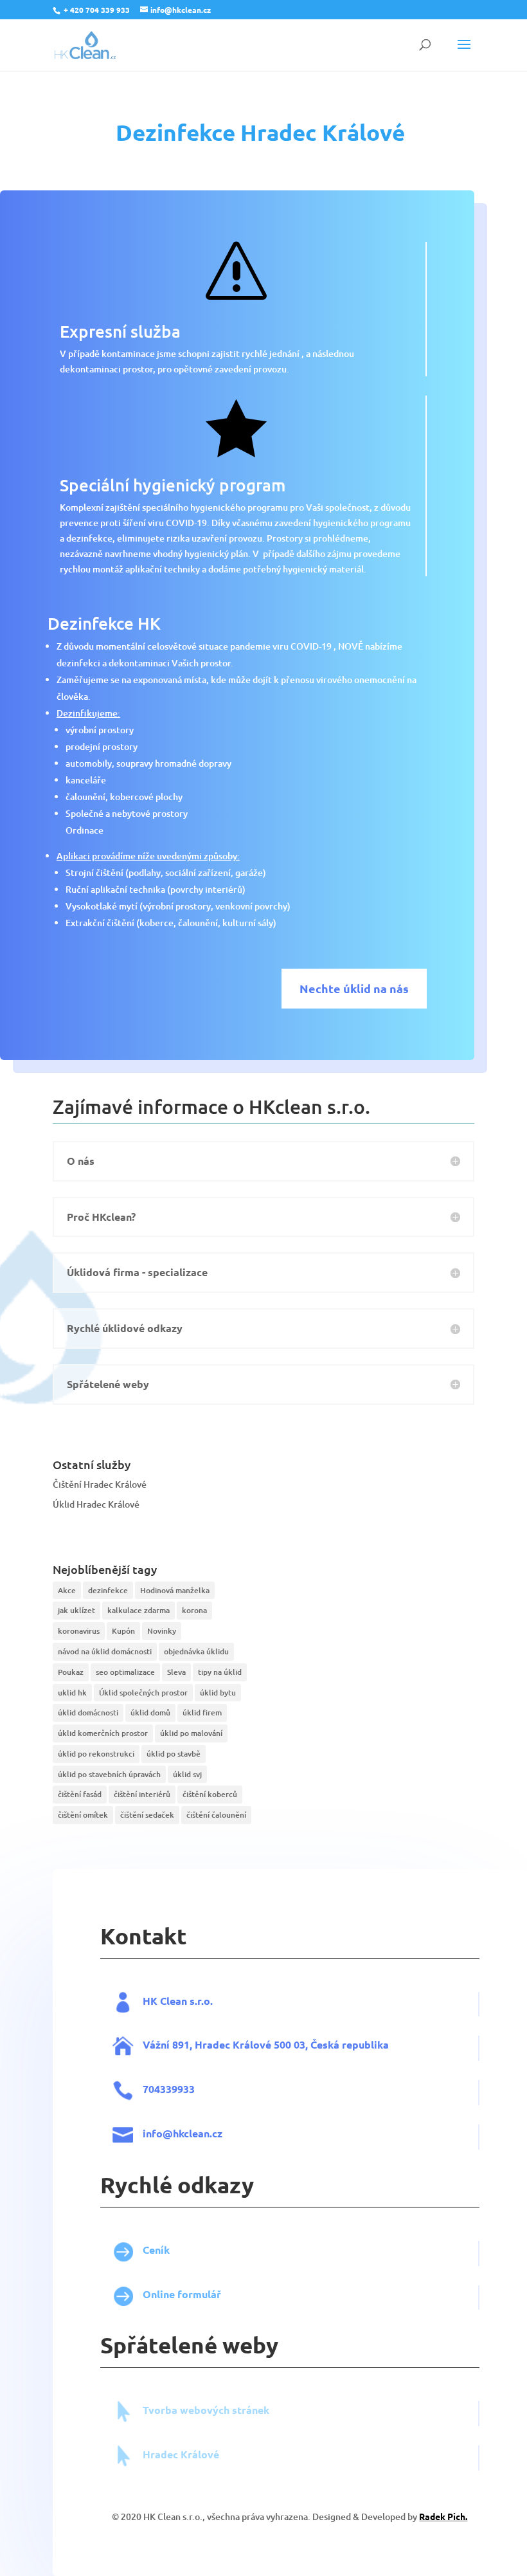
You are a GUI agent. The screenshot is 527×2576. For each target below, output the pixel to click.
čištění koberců (210, 1794)
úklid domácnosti (88, 1713)
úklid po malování (191, 1733)
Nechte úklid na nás (354, 988)
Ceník (156, 2250)
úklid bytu (218, 1693)
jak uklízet (76, 1610)
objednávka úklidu (196, 1651)
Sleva (176, 1672)
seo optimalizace (125, 1672)
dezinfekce (108, 1590)
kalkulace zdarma (138, 1610)
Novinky (162, 1631)
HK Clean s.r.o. (178, 2001)
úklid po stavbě (174, 1754)
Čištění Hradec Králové (100, 1484)
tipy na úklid (220, 1672)
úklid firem (202, 1713)
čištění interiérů (142, 1794)
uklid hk (72, 1693)
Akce (67, 1590)
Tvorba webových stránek (206, 2410)
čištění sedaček (147, 1815)
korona (194, 1610)
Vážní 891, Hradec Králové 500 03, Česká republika (266, 2044)
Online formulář (182, 2294)
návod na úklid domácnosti (105, 1651)
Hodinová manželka (175, 1590)
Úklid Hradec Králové (96, 1504)
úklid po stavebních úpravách (109, 1774)
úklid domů (150, 1713)
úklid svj (187, 1774)
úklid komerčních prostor (103, 1733)
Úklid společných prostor (143, 1693)
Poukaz (71, 1672)
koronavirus (79, 1631)
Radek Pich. (443, 2516)
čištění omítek (83, 1815)
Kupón (123, 1631)
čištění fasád (80, 1794)
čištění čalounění (216, 1815)
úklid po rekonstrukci (96, 1754)
